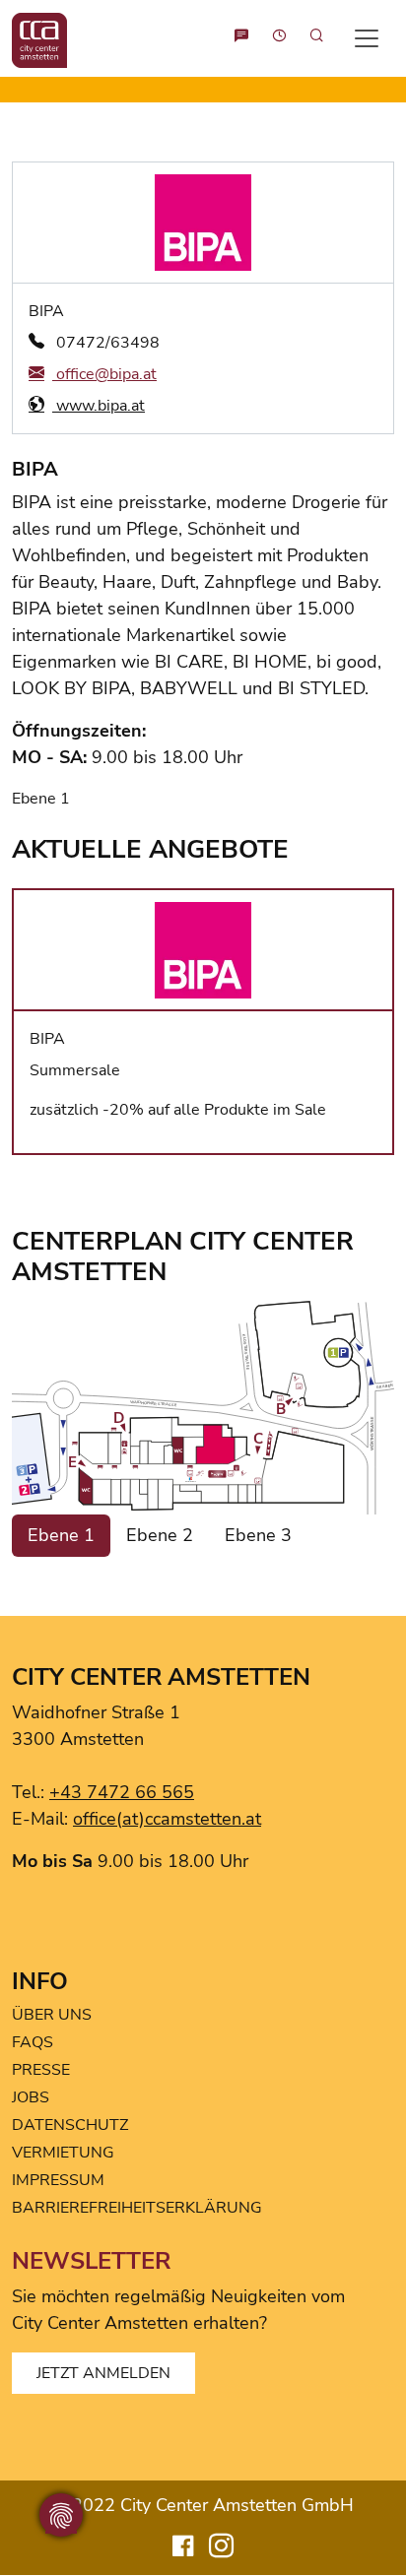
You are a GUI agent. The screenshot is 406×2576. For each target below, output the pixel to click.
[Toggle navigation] (367, 38)
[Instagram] (221, 2549)
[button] (310, 38)
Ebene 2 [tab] (160, 1535)
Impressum (58, 2180)
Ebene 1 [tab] (61, 1535)
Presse (41, 2070)
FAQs (33, 2042)
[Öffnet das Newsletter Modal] (241, 38)
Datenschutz (70, 2125)
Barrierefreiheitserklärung (137, 2208)
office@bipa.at (104, 374)
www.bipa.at (99, 406)
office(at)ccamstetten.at (167, 1819)
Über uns (52, 2015)
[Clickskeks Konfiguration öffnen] (61, 2515)
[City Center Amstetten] (39, 38)
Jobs (31, 2097)
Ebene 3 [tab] (258, 1535)
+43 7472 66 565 (122, 1792)
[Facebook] (183, 2549)
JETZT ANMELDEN (103, 2373)
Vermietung (63, 2153)
